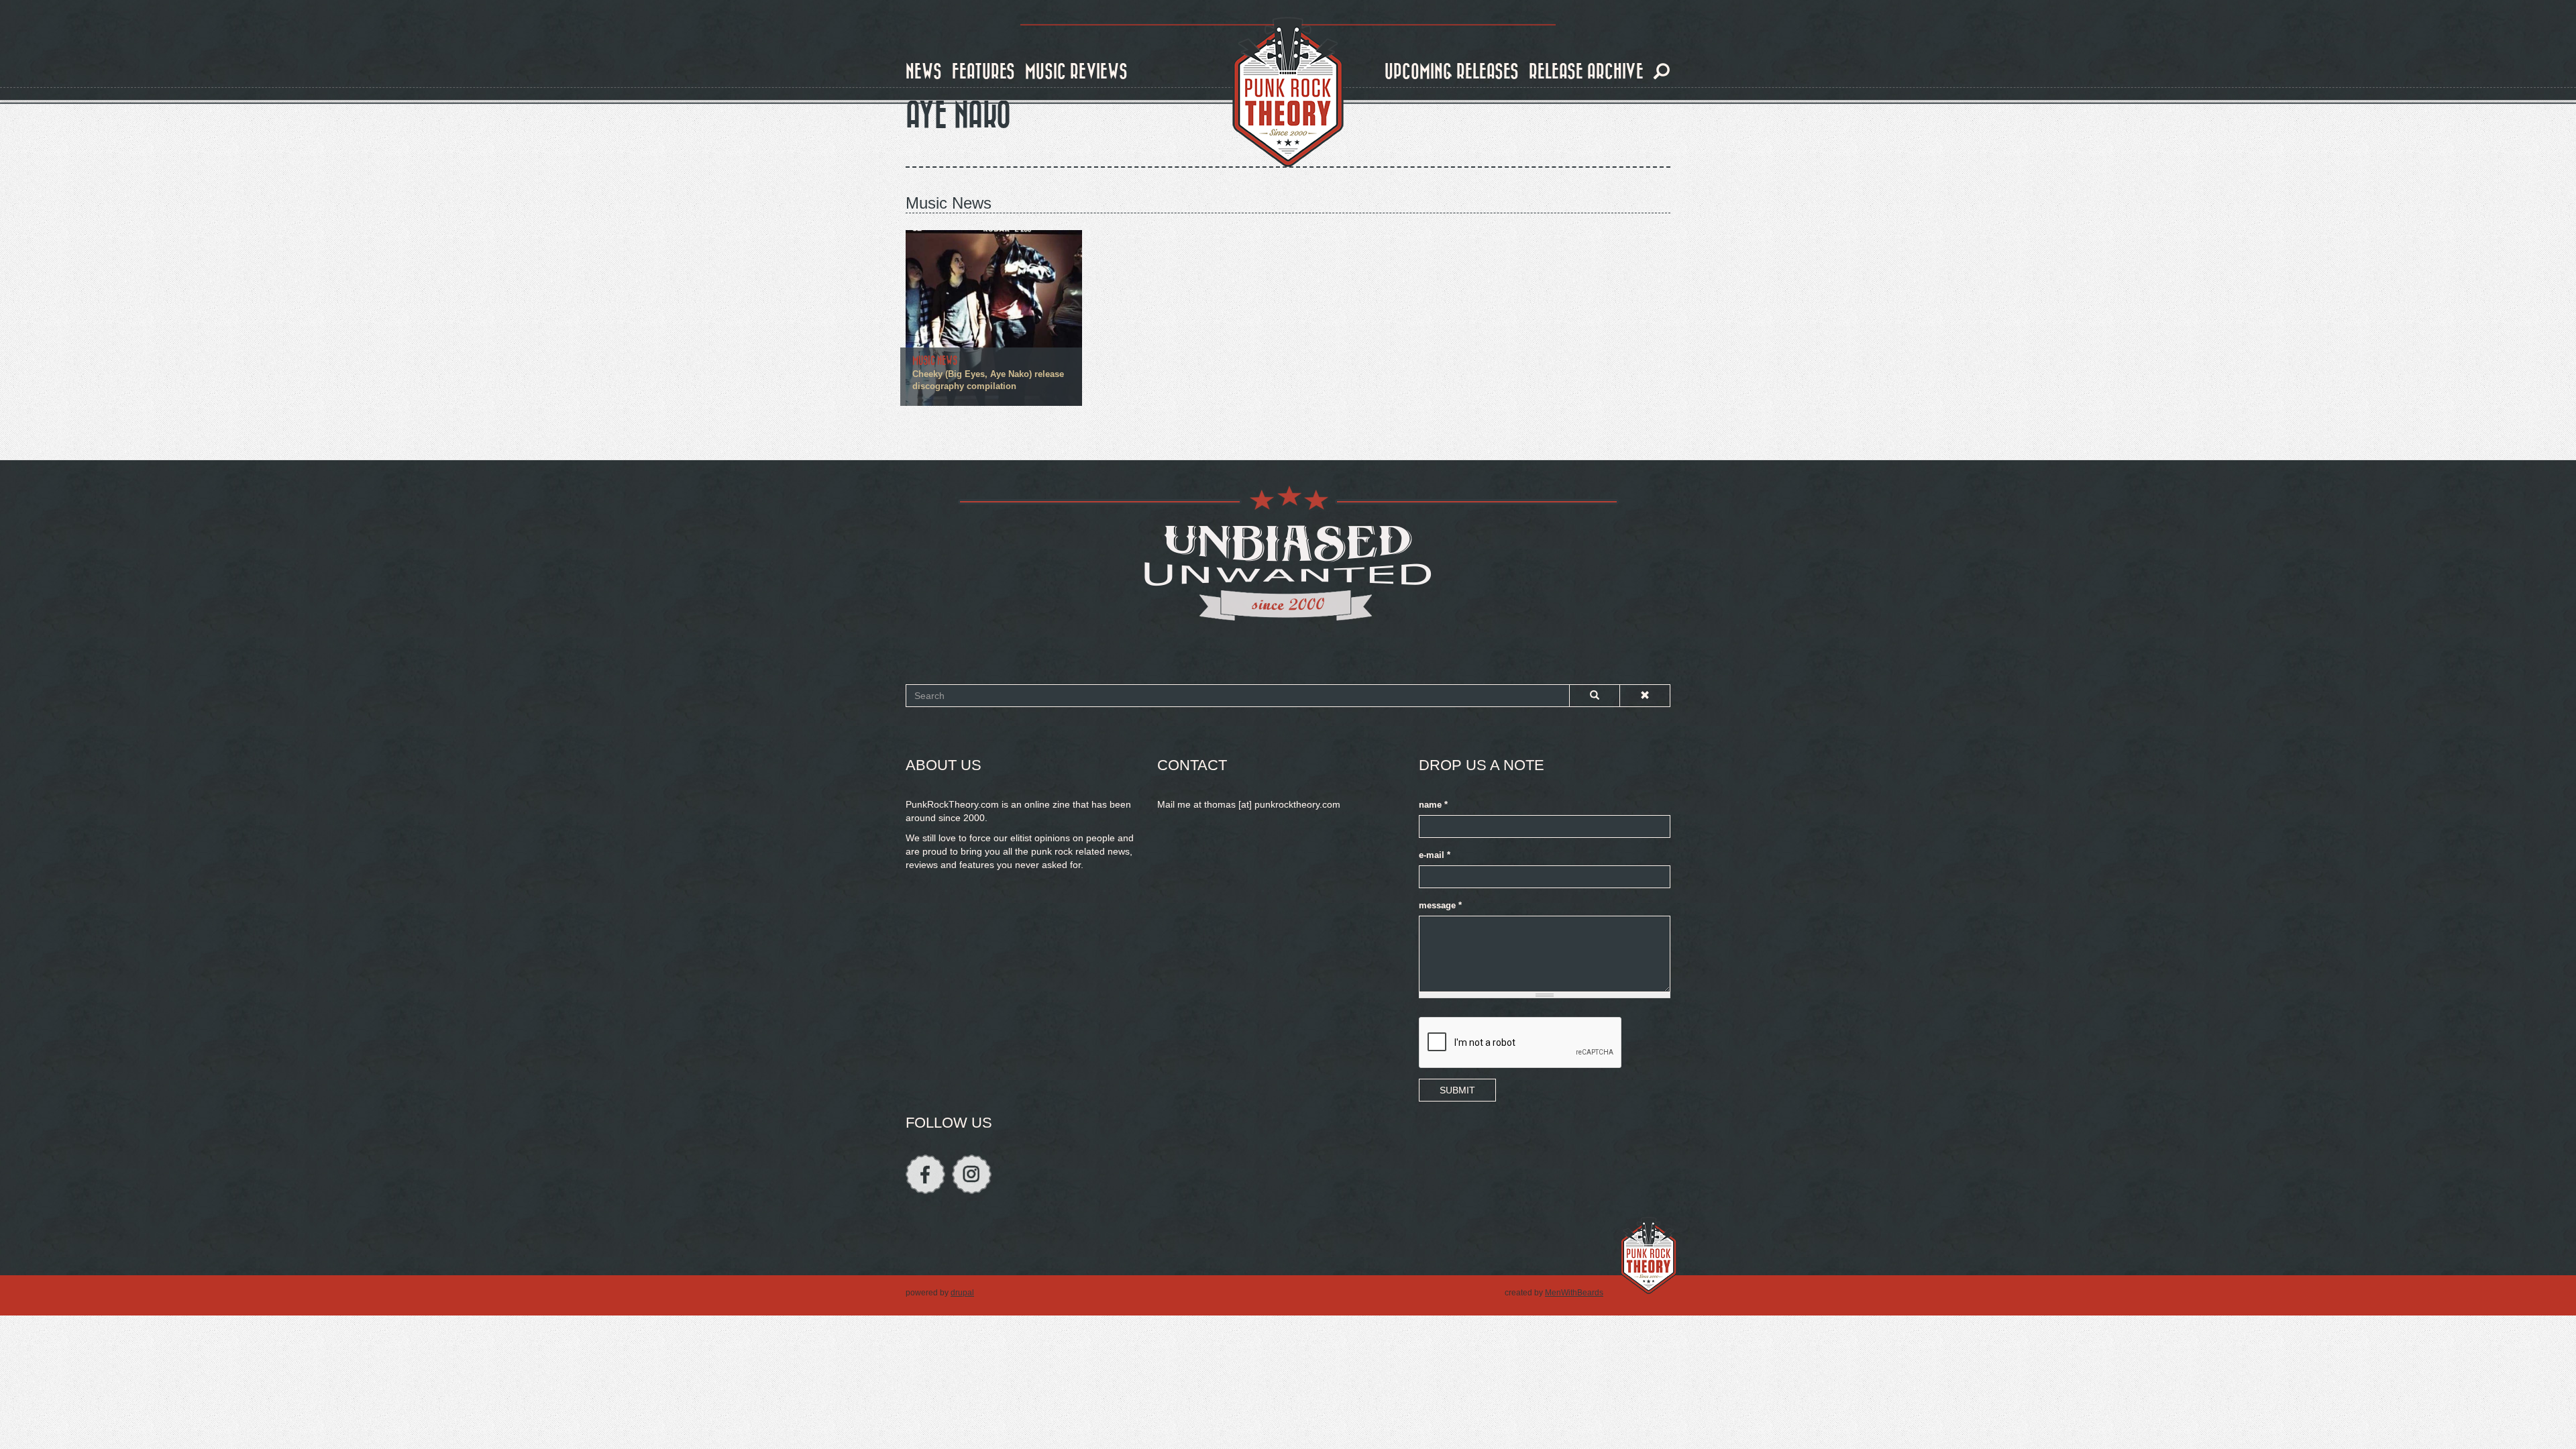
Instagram (972, 1174)
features (983, 72)
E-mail (1435, 855)
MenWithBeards (1574, 1293)
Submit (1457, 1090)
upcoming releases (1452, 72)
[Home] (1288, 93)
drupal (962, 1293)
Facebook (925, 1174)
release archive (1586, 72)
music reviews (1076, 72)
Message (1440, 906)
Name (1433, 805)
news (924, 72)
